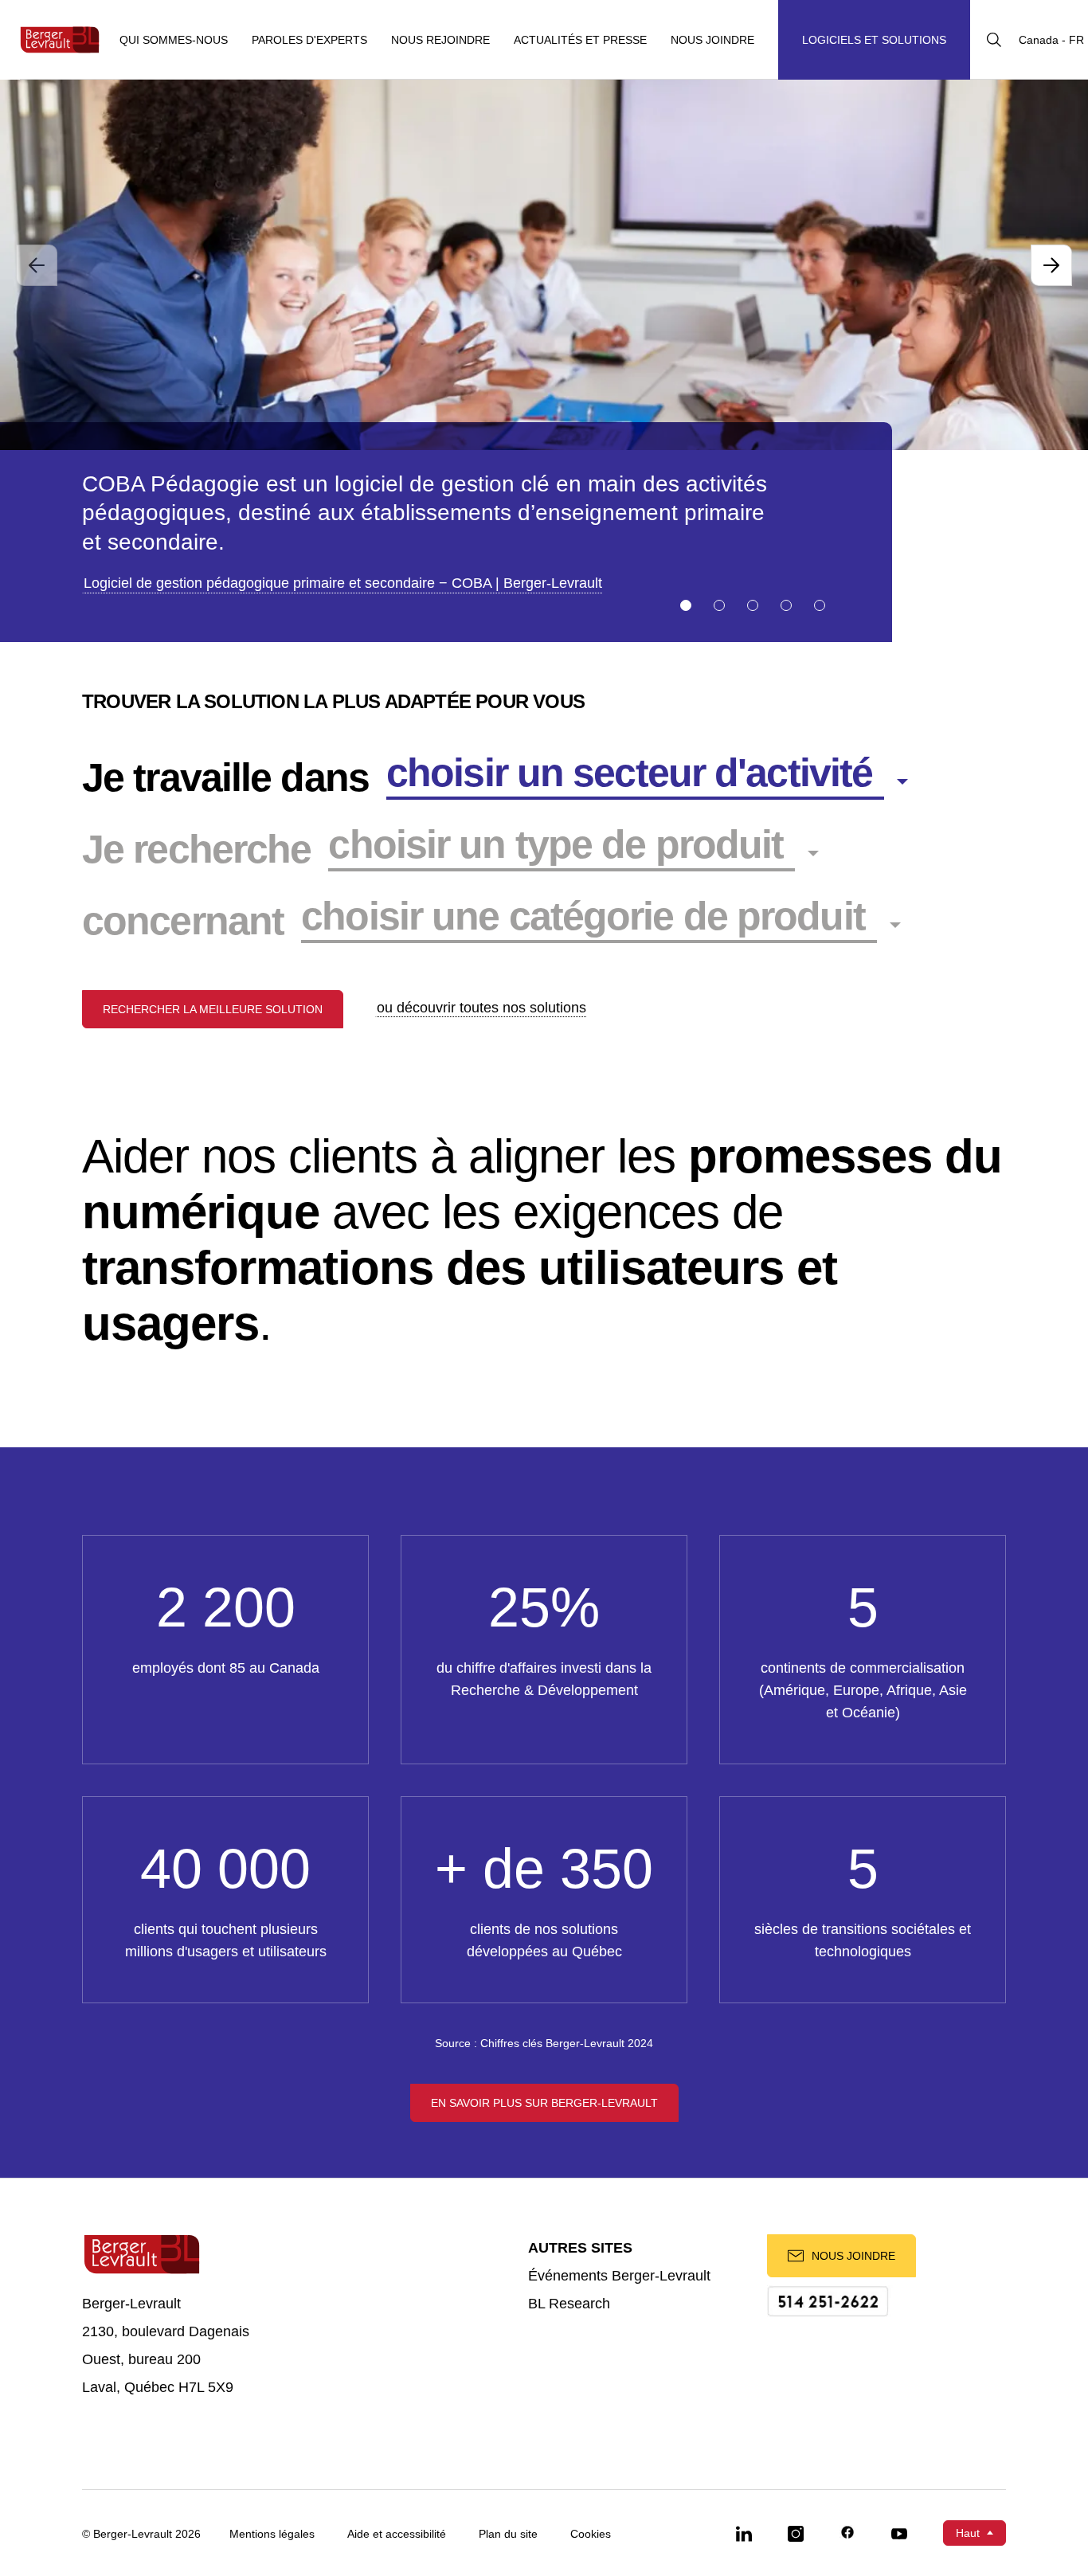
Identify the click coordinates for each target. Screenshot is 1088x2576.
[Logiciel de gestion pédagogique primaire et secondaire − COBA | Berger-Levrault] (544, 265)
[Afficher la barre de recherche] (994, 40)
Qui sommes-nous (174, 40)
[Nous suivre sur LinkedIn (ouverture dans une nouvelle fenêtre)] (744, 2533)
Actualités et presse (580, 40)
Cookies (591, 2534)
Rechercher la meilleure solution (213, 1009)
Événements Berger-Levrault (619, 2276)
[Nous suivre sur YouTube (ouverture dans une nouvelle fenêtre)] (899, 2533)
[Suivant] (1051, 265)
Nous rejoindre (440, 40)
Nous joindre (712, 40)
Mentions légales (272, 2534)
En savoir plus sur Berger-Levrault (544, 2103)
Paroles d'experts (309, 40)
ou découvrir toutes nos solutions (481, 1008)
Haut (968, 2533)
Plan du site (508, 2534)
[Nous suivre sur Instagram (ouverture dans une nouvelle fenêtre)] (796, 2533)
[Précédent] (37, 265)
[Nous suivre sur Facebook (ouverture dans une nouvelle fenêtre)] (847, 2533)
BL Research (569, 2304)
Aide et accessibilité (397, 2534)
